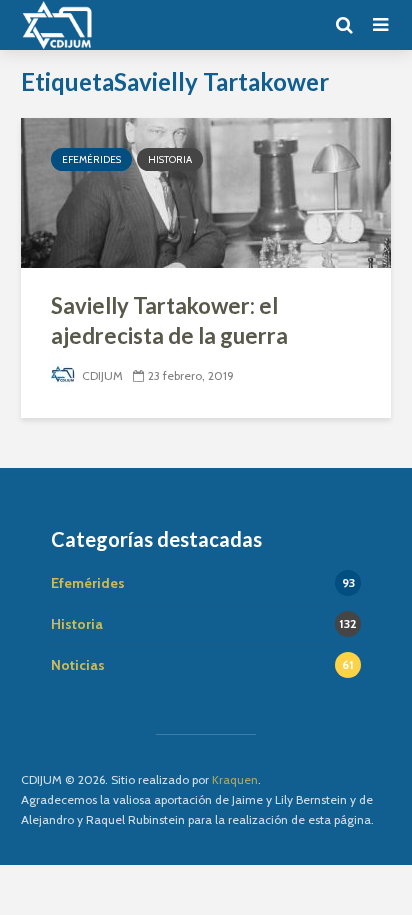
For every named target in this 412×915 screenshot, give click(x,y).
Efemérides (91, 159)
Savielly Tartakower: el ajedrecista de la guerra (169, 320)
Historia (170, 159)
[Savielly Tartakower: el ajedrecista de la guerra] (206, 191)
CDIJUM (101, 375)
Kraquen (235, 779)
